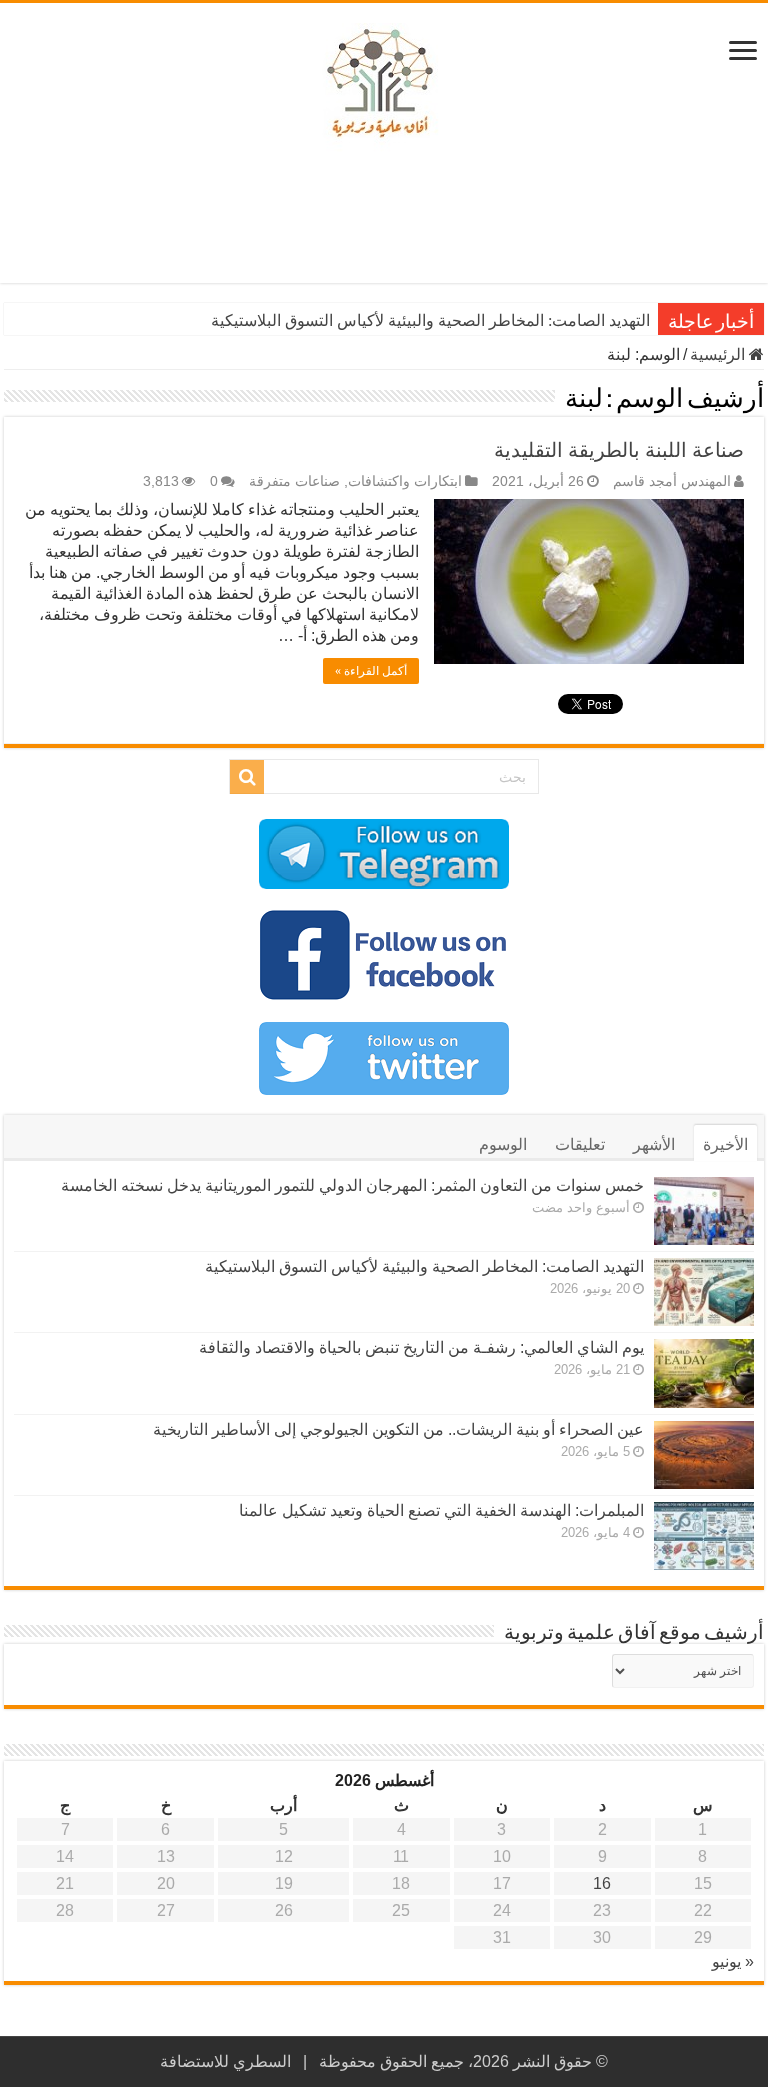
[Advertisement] (384, 218)
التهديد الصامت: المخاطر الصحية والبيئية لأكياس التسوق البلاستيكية (430, 320)
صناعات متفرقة (294, 481)
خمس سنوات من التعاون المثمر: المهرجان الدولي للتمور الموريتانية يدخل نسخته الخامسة (352, 1185)
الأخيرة (725, 1144)
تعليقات (580, 1144)
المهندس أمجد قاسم (672, 481)
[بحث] (247, 777)
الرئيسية (719, 354)
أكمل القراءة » (371, 671)
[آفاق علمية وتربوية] (384, 84)
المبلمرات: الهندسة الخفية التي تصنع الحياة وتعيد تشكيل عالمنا (441, 1510)
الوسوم (503, 1144)
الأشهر (654, 1144)
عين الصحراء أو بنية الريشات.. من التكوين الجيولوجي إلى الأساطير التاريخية (398, 1429)
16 (602, 1883)
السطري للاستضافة (225, 2061)
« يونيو (733, 1961)
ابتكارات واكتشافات (405, 481)
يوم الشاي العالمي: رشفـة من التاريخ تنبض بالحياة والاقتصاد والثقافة (421, 1347)
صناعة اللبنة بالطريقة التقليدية (619, 450)
